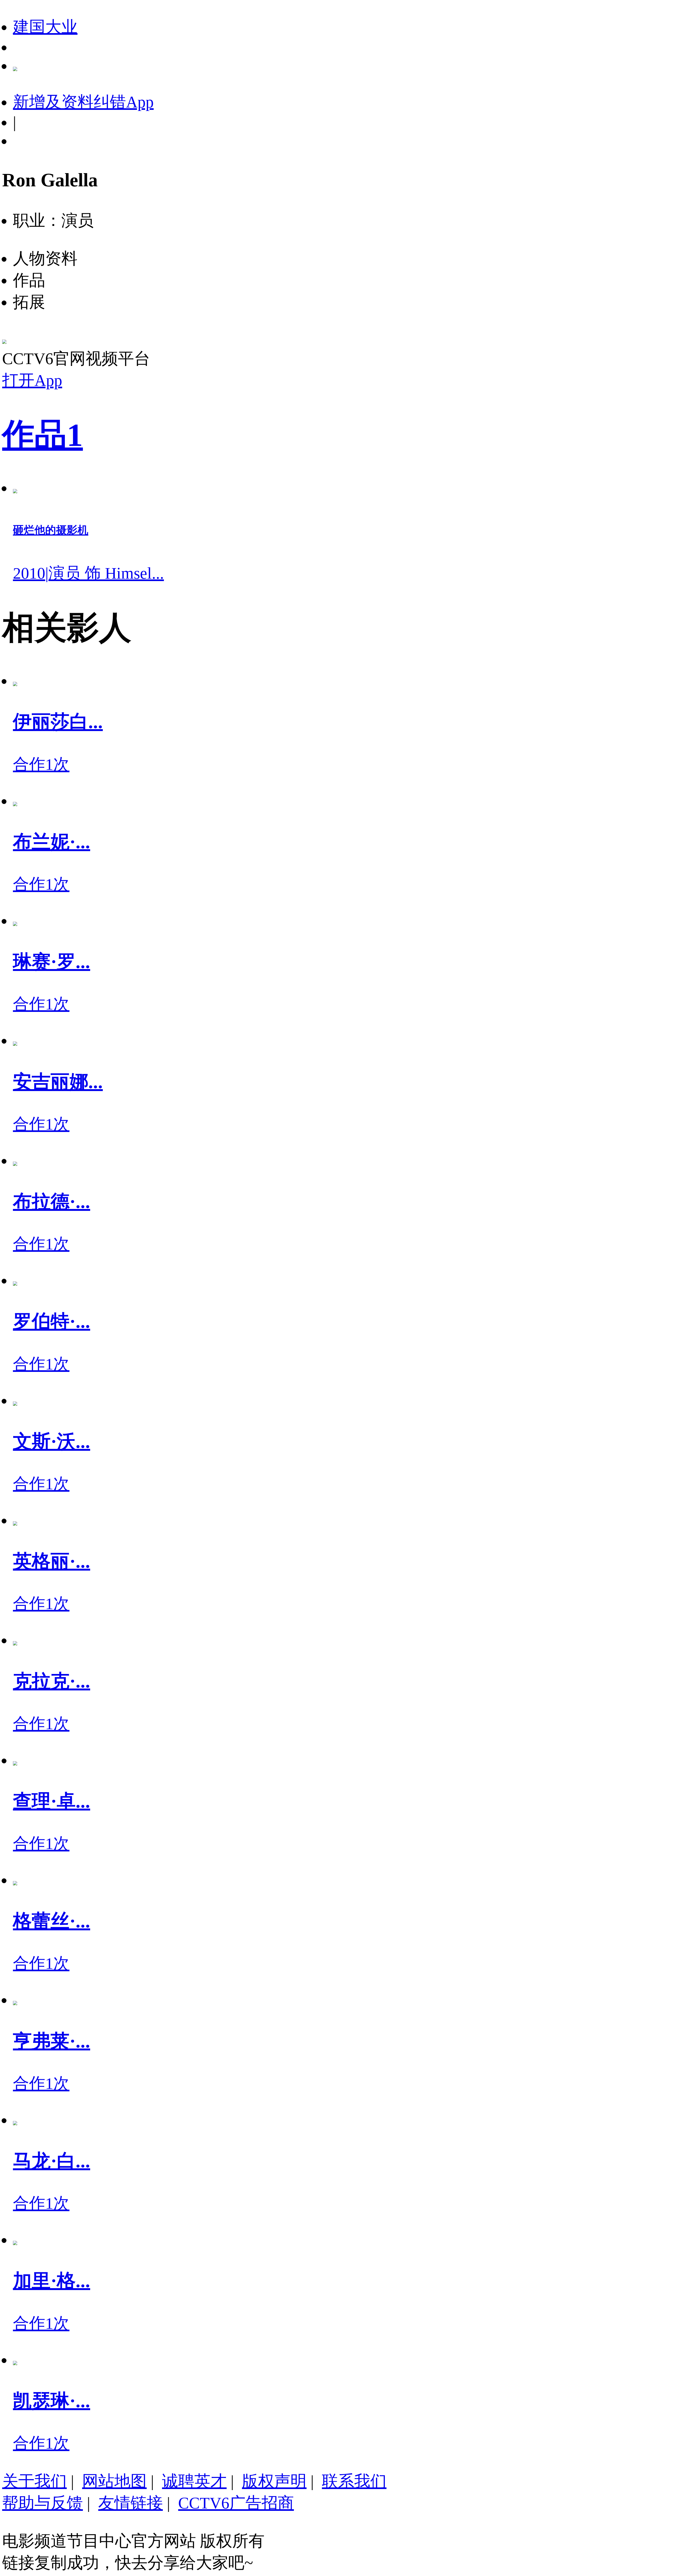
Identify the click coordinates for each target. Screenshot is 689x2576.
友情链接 (131, 2503)
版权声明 (274, 2481)
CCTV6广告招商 (236, 2503)
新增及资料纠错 (83, 102)
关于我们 (34, 2481)
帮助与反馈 (43, 2503)
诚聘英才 (194, 2481)
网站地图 (114, 2481)
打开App (32, 380)
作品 (43, 435)
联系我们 (354, 2481)
